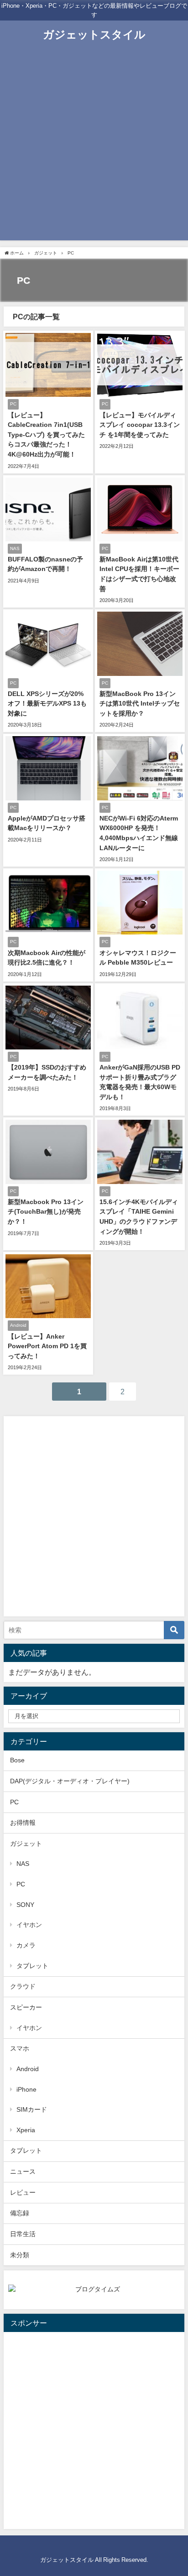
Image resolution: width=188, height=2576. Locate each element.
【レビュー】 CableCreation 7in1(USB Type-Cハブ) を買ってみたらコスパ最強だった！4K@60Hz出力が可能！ (46, 435)
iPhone (26, 2089)
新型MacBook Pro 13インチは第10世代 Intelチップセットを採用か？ (140, 704)
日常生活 (23, 2234)
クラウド (23, 1986)
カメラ (26, 1945)
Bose (17, 1760)
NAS (23, 1864)
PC (14, 1802)
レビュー (23, 2192)
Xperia (26, 2130)
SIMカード (32, 2109)
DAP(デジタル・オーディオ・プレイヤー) (70, 1781)
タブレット (32, 1966)
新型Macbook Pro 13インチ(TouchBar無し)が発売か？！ (46, 1212)
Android (28, 2069)
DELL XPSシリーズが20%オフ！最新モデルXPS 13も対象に (47, 704)
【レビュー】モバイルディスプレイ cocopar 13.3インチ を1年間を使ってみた (140, 425)
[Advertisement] (94, 146)
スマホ (20, 2048)
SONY (25, 1905)
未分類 (20, 2255)
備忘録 (20, 2213)
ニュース (23, 2171)
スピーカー (26, 2007)
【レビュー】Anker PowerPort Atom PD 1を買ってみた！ (47, 1346)
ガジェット (26, 1844)
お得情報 (23, 1823)
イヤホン (29, 1925)
